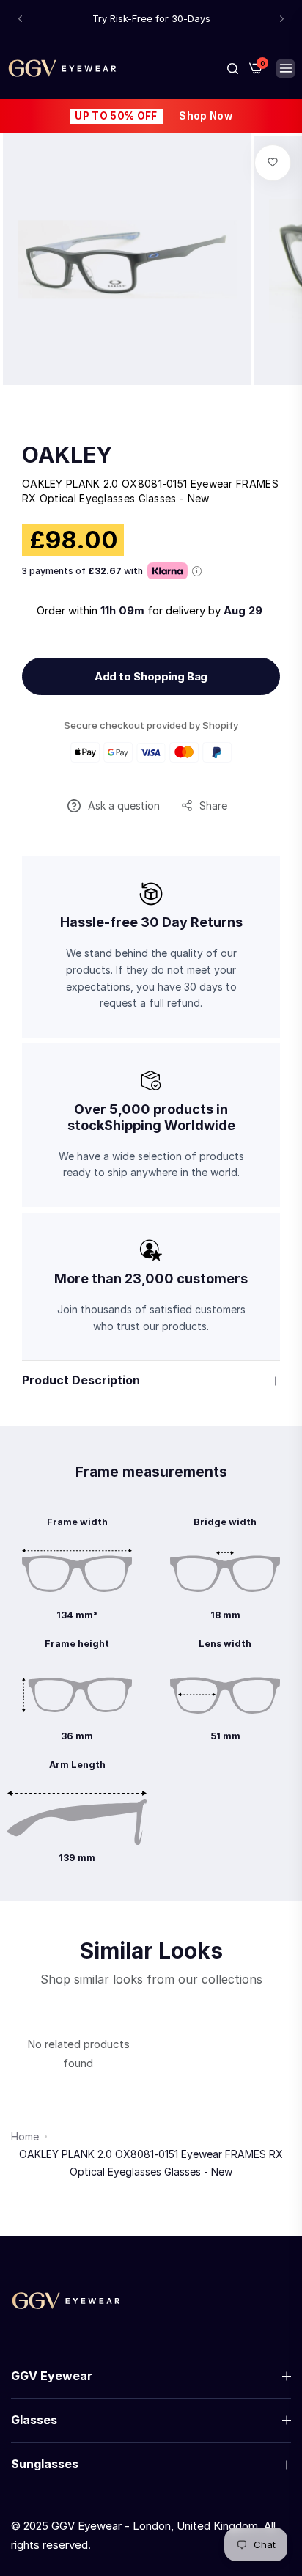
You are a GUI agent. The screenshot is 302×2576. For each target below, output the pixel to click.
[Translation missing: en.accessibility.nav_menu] (286, 69)
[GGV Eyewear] (62, 68)
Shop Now (206, 116)
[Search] (233, 68)
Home (25, 2136)
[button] (20, 19)
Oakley (67, 455)
